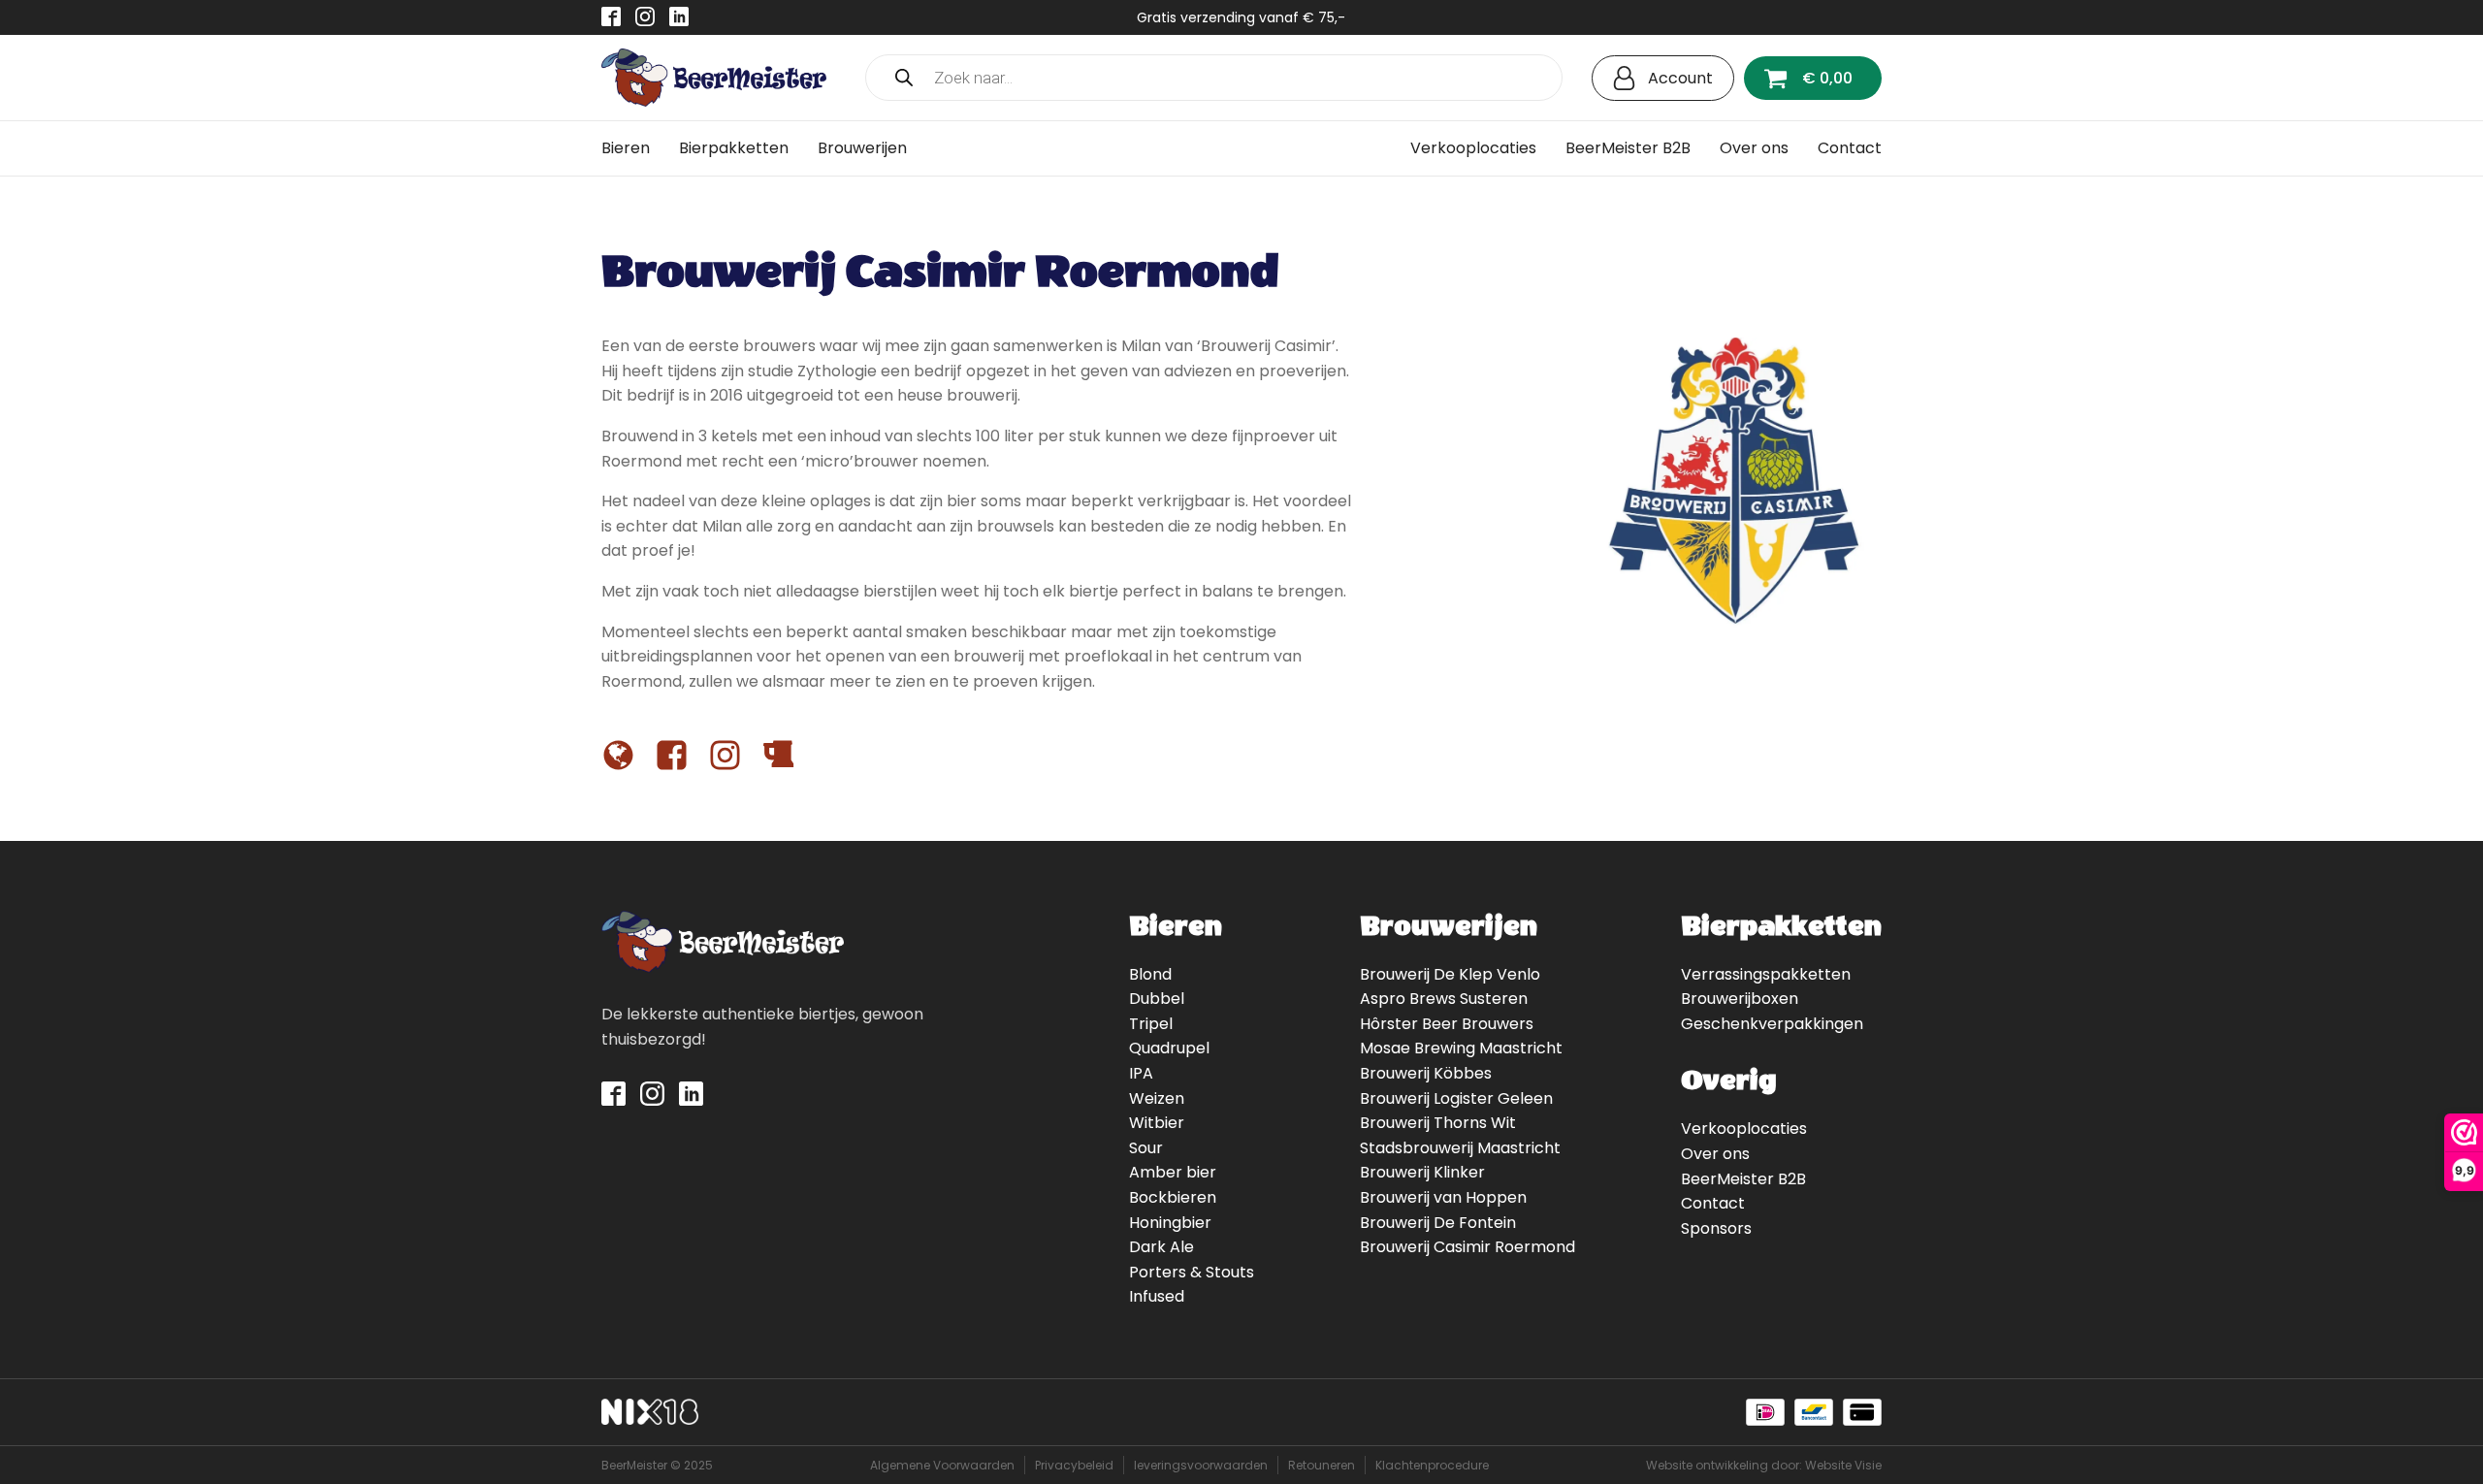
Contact (1850, 148)
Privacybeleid (1074, 1465)
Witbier (1157, 1123)
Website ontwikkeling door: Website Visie (1764, 1465)
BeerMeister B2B (1628, 148)
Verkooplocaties (1473, 148)
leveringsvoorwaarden (1201, 1465)
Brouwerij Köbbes (1426, 1073)
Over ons (1754, 148)
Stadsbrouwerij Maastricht (1460, 1148)
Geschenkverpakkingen (1772, 1024)
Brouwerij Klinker (1422, 1172)
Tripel (1151, 1024)
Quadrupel (1169, 1048)
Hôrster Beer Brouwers (1447, 1024)
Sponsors (1716, 1228)
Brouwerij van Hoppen (1443, 1197)
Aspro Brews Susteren (1444, 999)
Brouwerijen (862, 148)
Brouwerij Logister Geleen (1456, 1098)
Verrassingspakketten (1766, 974)
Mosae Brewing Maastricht (1461, 1048)
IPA (1141, 1073)
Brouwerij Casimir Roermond (1467, 1247)
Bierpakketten (734, 148)
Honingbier (1170, 1223)
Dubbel (1157, 999)
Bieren (626, 148)
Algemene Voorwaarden (942, 1465)
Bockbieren (1173, 1197)
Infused (1157, 1296)
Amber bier (1173, 1172)
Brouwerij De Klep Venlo (1450, 974)
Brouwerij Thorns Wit (1438, 1123)
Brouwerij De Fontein (1438, 1223)
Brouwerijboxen (1740, 999)
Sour (1146, 1148)
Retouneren (1322, 1465)
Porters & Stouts (1192, 1272)
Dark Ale (1161, 1247)
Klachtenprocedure (1432, 1465)
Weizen (1157, 1098)
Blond (1150, 974)
